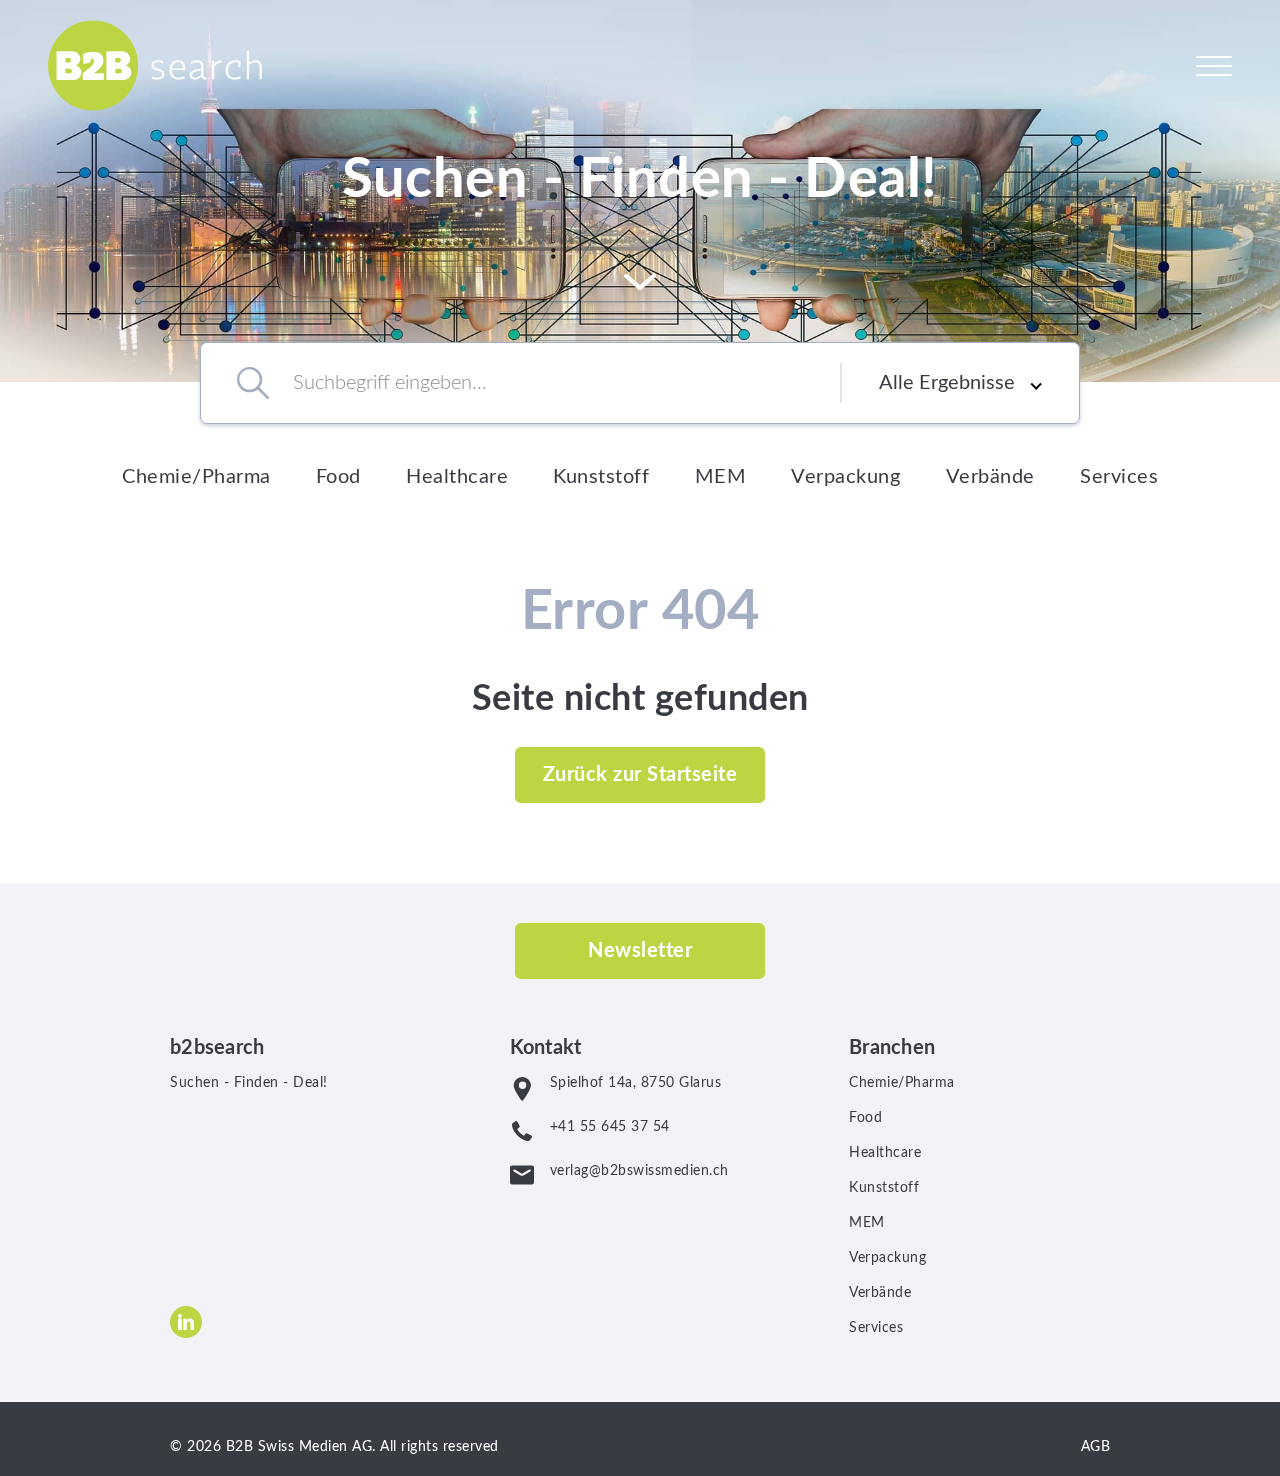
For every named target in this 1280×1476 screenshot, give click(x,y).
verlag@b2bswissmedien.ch (639, 1171)
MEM (721, 477)
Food (338, 477)
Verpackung (845, 477)
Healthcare (457, 477)
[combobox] (538, 383)
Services (1119, 477)
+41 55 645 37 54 (610, 1127)
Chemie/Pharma (196, 477)
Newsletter (640, 951)
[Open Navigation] (1214, 65)
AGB (1096, 1447)
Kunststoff (601, 477)
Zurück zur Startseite (640, 775)
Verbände (990, 477)
